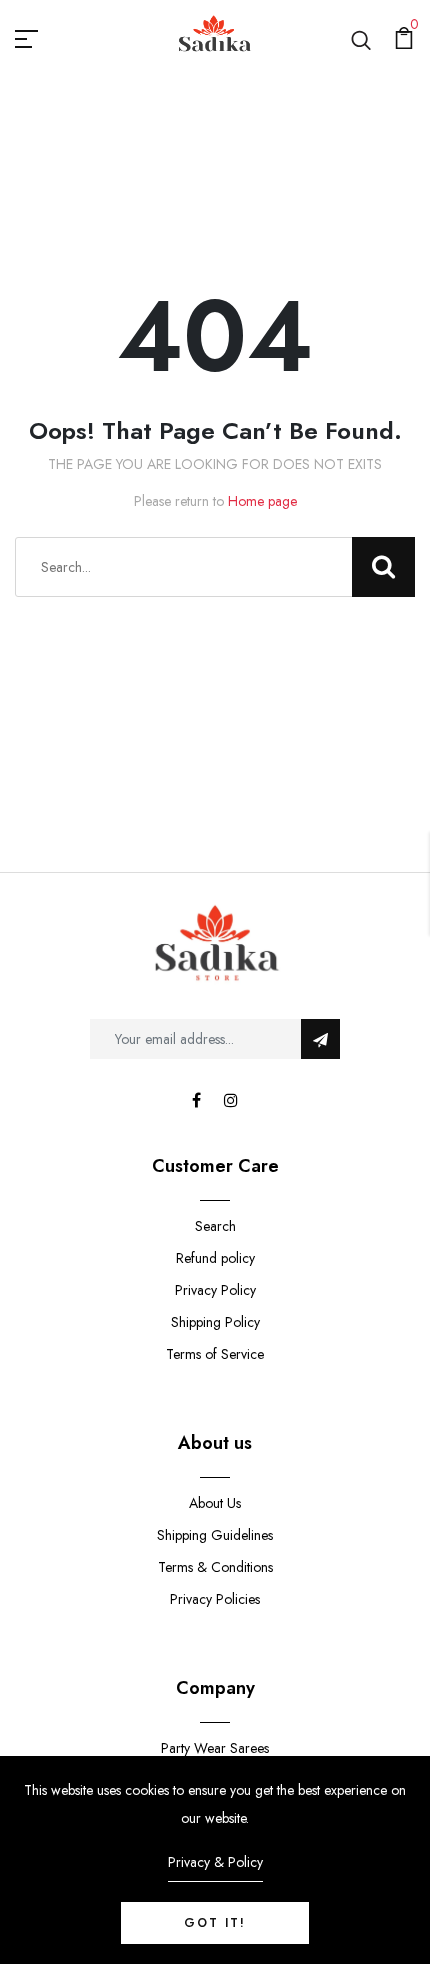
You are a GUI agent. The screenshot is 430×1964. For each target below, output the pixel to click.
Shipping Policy (215, 1322)
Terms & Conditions (215, 1567)
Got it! (215, 1923)
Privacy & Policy (215, 1862)
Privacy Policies (215, 1599)
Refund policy (215, 1258)
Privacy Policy (215, 1290)
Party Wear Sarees (215, 1748)
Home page (262, 501)
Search (215, 1226)
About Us (215, 1503)
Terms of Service (215, 1354)
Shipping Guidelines (215, 1535)
